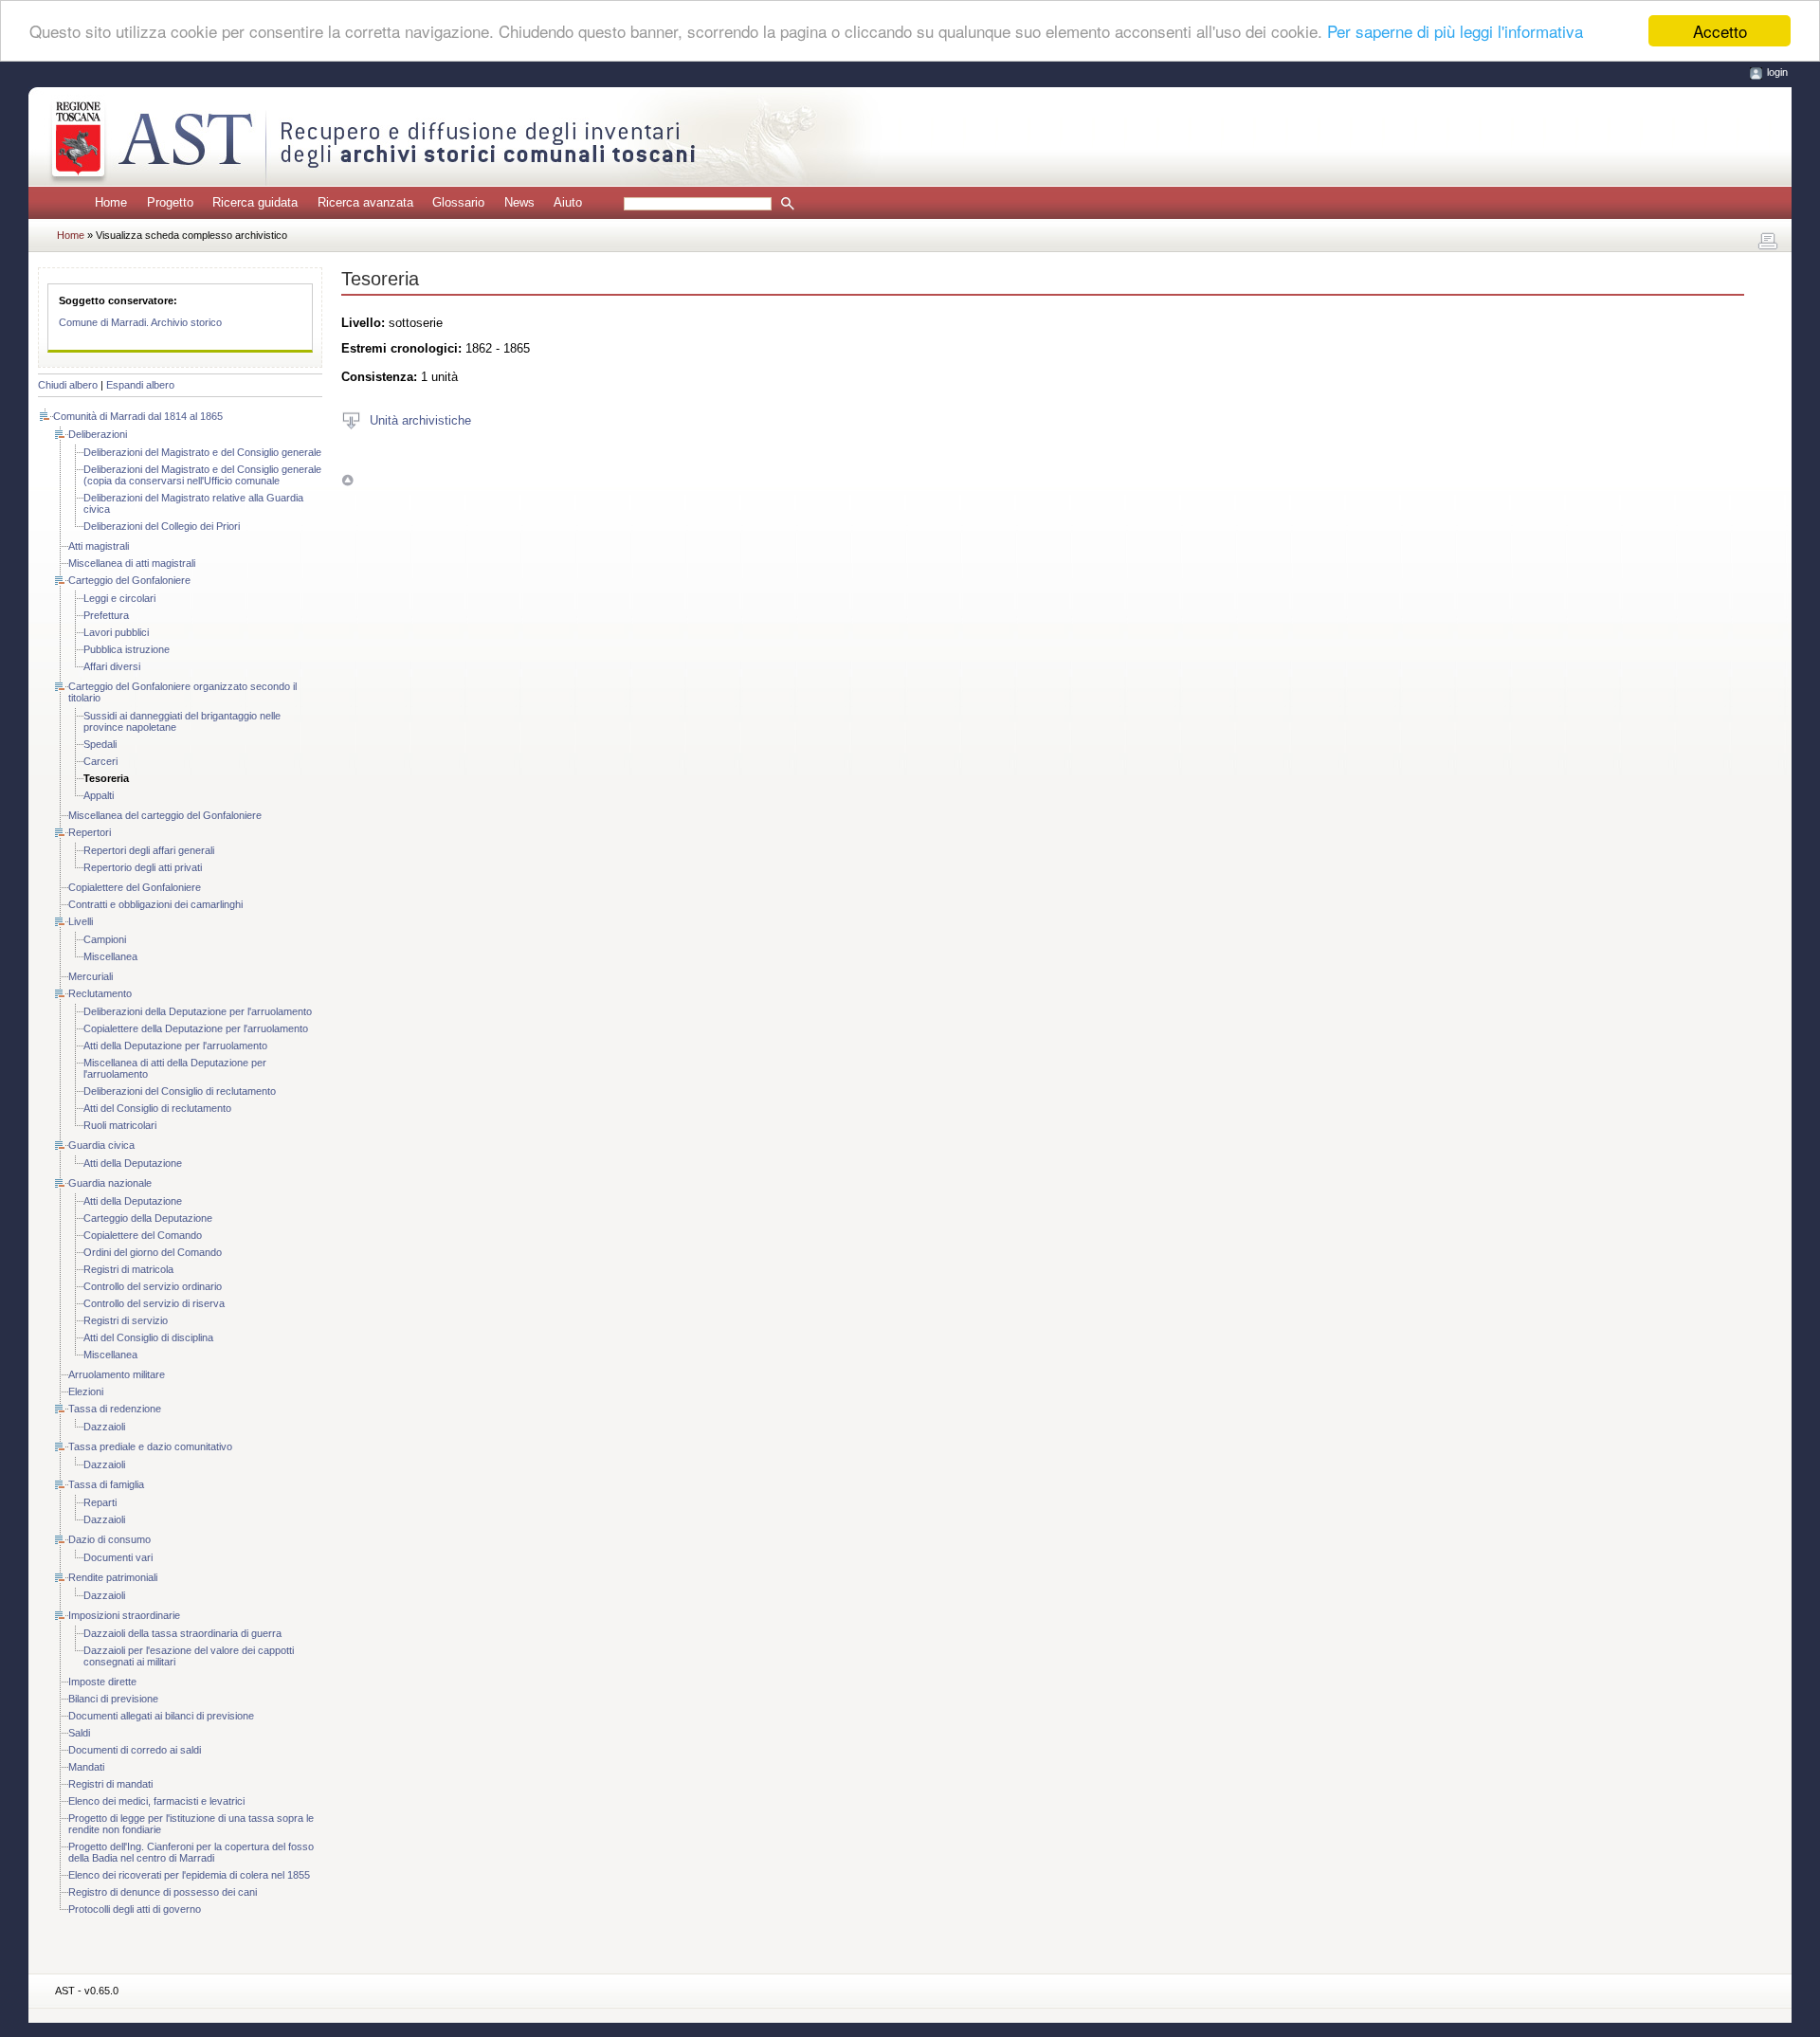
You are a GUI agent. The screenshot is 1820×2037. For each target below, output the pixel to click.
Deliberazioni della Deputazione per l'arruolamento (198, 1011)
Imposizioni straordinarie (124, 1615)
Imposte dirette (102, 1682)
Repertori (90, 832)
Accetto (1720, 31)
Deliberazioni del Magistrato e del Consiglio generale (202, 452)
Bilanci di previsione (113, 1699)
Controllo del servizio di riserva (154, 1303)
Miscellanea (110, 956)
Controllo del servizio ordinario (153, 1286)
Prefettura (106, 615)
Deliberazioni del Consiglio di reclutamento (180, 1091)
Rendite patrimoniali (113, 1577)
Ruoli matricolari (120, 1125)
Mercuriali (91, 976)
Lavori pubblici (116, 632)
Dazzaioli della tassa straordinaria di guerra (182, 1633)
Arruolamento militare (117, 1374)
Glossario (458, 202)
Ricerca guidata (255, 202)
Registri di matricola (128, 1269)
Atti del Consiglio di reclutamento (157, 1108)
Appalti (99, 795)
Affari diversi (112, 666)
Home (111, 202)
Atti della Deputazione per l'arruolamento (175, 1046)
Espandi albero (140, 385)
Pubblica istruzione (127, 649)
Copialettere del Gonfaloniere (135, 887)
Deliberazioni (98, 434)
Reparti (100, 1502)
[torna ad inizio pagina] (347, 480)
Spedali (100, 744)
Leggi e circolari (119, 598)
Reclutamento (100, 993)
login (1777, 72)
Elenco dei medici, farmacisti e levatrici (156, 1801)
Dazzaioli (104, 1427)
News (519, 202)
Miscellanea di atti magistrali (132, 563)
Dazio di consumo (109, 1539)
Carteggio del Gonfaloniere (129, 580)
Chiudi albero (68, 385)
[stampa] (1768, 242)
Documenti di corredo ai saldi (135, 1750)
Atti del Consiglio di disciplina (148, 1337)
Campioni (105, 939)
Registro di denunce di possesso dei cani (163, 1892)
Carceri (100, 761)
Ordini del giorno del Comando (153, 1252)
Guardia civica (101, 1145)
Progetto (170, 202)
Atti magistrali (99, 546)
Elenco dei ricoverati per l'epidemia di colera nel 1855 (189, 1875)
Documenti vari (118, 1557)
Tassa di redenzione (115, 1409)
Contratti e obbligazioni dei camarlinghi (155, 904)
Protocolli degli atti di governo (135, 1909)
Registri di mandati (110, 1784)
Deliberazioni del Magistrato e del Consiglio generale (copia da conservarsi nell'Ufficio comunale (202, 475)
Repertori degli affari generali (149, 850)
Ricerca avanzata (365, 202)
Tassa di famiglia (106, 1484)
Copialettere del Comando (143, 1235)
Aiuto (568, 202)
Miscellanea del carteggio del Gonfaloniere (165, 815)
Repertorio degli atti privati (143, 867)
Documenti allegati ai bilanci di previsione (161, 1716)
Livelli (81, 921)
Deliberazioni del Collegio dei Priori (162, 526)
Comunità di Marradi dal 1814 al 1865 (138, 416)
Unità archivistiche (420, 419)
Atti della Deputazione (133, 1163)
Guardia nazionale (110, 1183)
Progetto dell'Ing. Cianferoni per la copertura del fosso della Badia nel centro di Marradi (191, 1852)
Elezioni (86, 1391)
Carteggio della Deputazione (148, 1218)
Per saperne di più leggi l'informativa (1455, 32)
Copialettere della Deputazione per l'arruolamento (196, 1028)
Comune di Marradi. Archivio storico (140, 322)
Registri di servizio (126, 1320)
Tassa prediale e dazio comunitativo (150, 1446)
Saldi (79, 1733)
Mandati (86, 1767)
